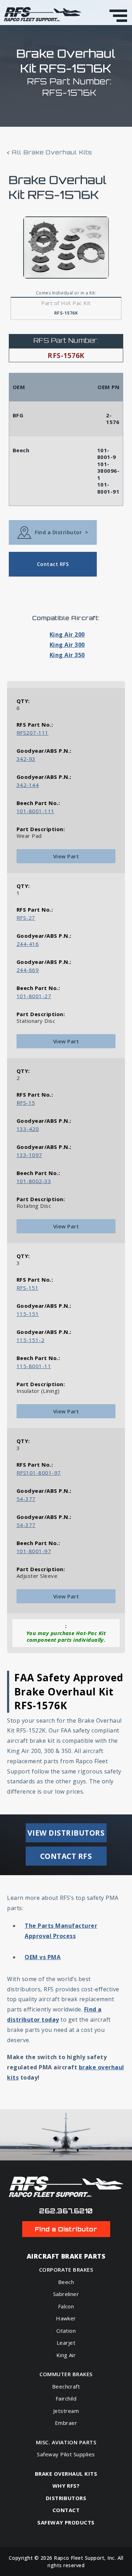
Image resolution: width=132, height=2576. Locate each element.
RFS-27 (26, 918)
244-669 (28, 970)
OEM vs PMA (43, 1957)
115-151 (28, 1314)
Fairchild (66, 2398)
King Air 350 (67, 655)
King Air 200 (67, 634)
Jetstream (66, 2411)
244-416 (28, 944)
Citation (66, 2331)
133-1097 (29, 1155)
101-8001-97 (34, 1551)
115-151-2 (30, 1340)
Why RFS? (66, 2486)
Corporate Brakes (66, 2270)
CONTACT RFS (66, 1856)
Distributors (66, 2498)
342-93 (26, 759)
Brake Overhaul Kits (66, 2474)
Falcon (66, 2306)
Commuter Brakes (66, 2374)
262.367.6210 (66, 2211)
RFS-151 (27, 1288)
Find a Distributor (61, 532)
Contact (66, 2510)
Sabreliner (66, 2294)
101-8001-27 (34, 996)
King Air (66, 2355)
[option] (66, 248)
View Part (66, 856)
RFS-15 (26, 1103)
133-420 (28, 1129)
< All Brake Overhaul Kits (50, 152)
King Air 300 (67, 645)
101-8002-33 (34, 1181)
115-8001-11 (34, 1366)
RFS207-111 (33, 733)
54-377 (26, 1499)
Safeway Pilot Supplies (66, 2454)
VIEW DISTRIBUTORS (66, 1833)
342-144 (28, 785)
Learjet (66, 2343)
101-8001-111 (36, 811)
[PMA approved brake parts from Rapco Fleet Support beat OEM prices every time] (43, 14)
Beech (66, 2282)
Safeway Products (66, 2523)
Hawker (66, 2318)
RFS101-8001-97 (39, 1473)
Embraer (66, 2423)
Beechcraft (66, 2386)
